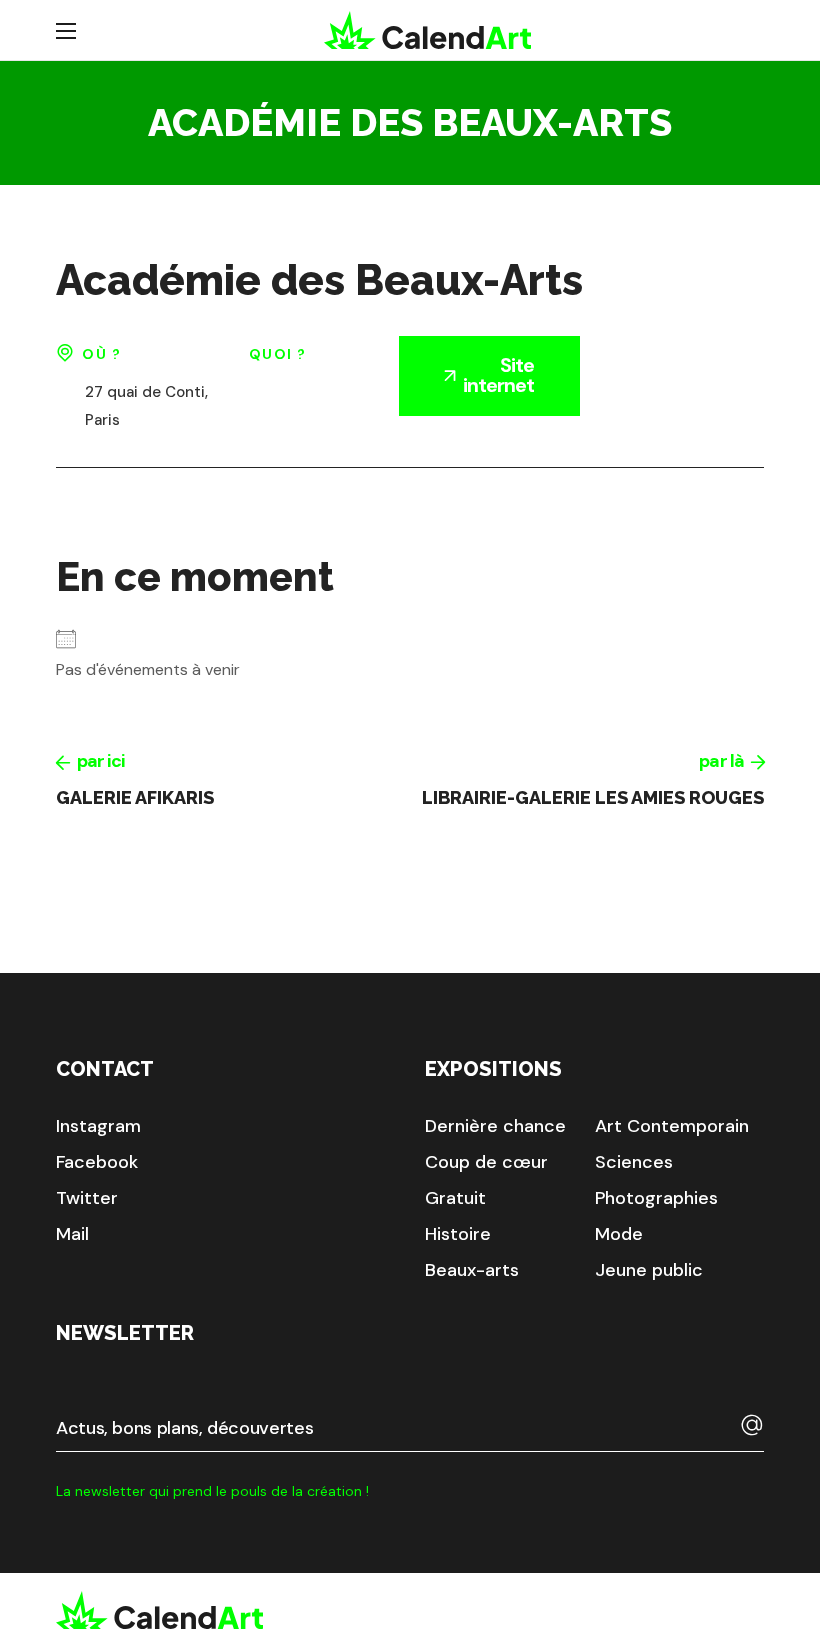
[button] (98, 1126)
